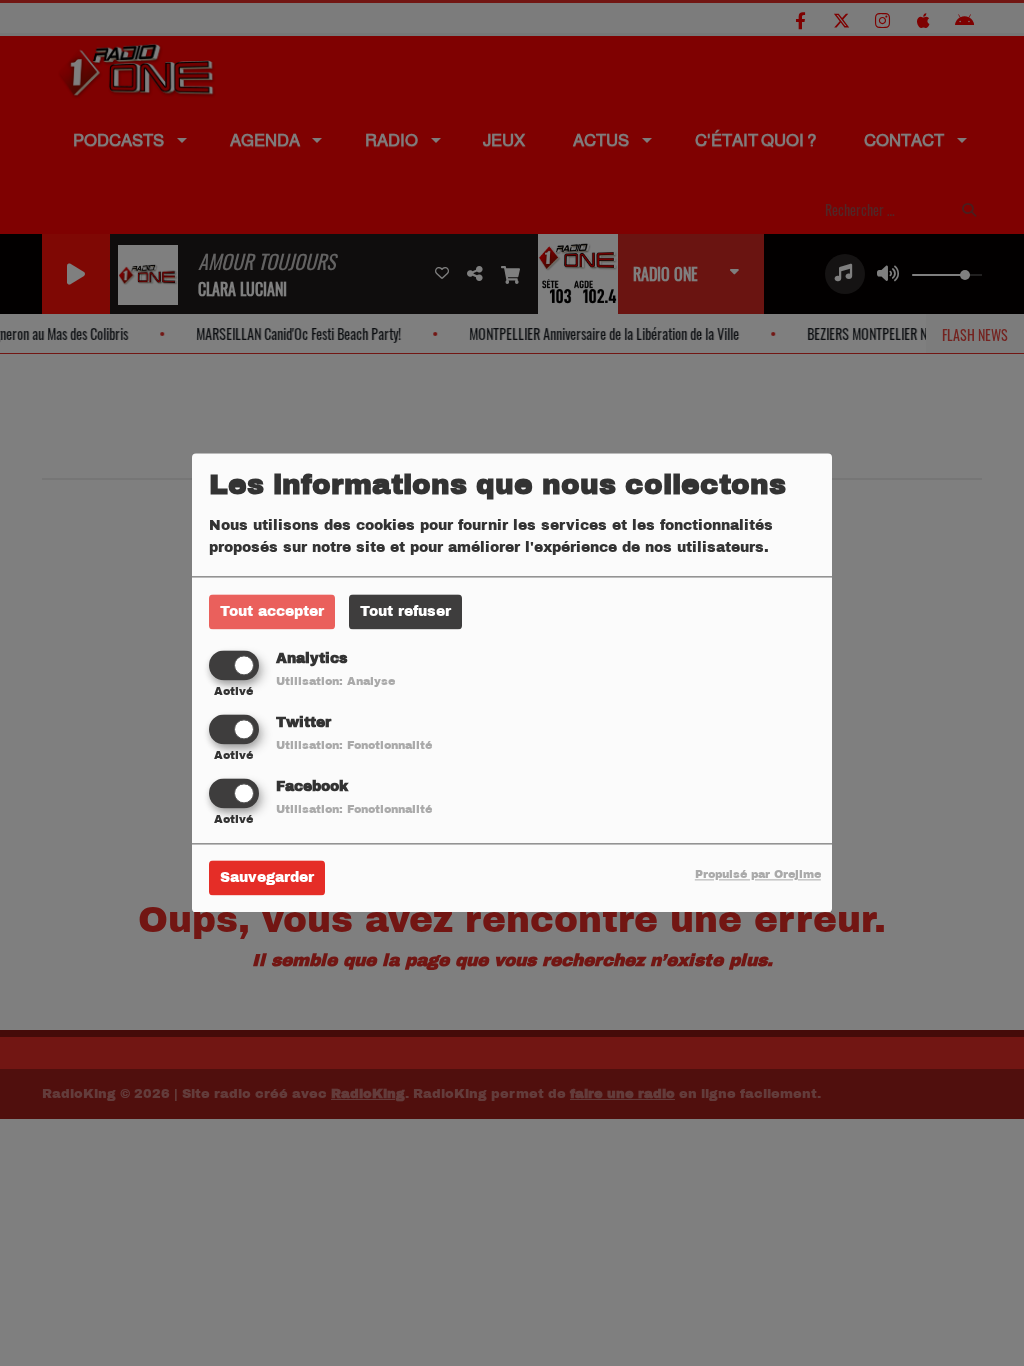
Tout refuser (405, 611)
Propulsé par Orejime (758, 875)
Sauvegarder (267, 878)
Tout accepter (272, 611)
